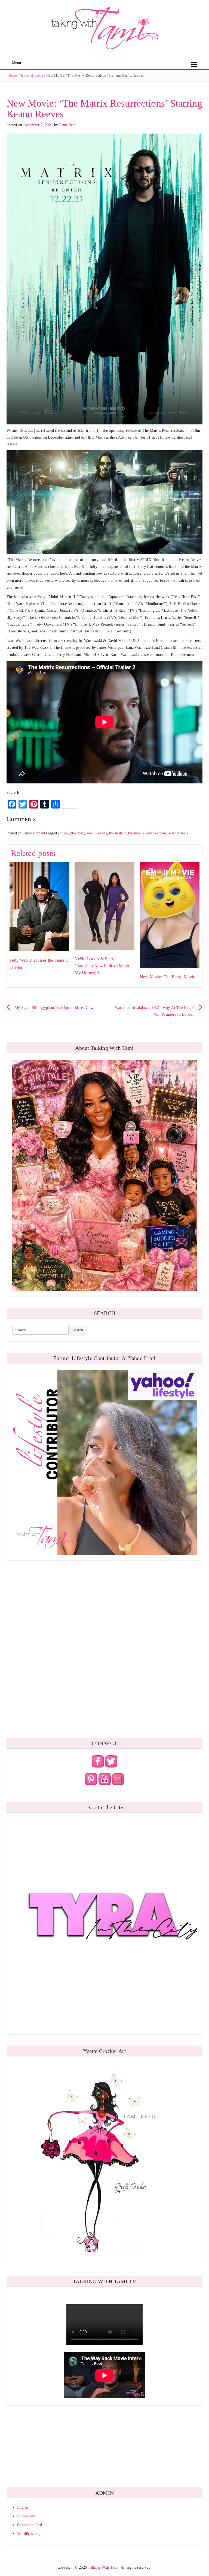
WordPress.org (29, 2534)
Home (13, 75)
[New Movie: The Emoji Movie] (170, 915)
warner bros (178, 833)
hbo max (77, 833)
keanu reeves (96, 833)
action (63, 833)
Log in (23, 2507)
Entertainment (32, 75)
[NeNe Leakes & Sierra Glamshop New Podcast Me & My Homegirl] (104, 905)
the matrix (117, 833)
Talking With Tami (103, 2567)
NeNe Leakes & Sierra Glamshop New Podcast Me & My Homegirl (102, 966)
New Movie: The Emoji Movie (167, 977)
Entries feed (27, 2516)
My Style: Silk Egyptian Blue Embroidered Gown (55, 1008)
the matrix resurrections (147, 833)
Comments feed (30, 2525)
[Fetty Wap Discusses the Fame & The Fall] (39, 906)
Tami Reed (68, 125)
